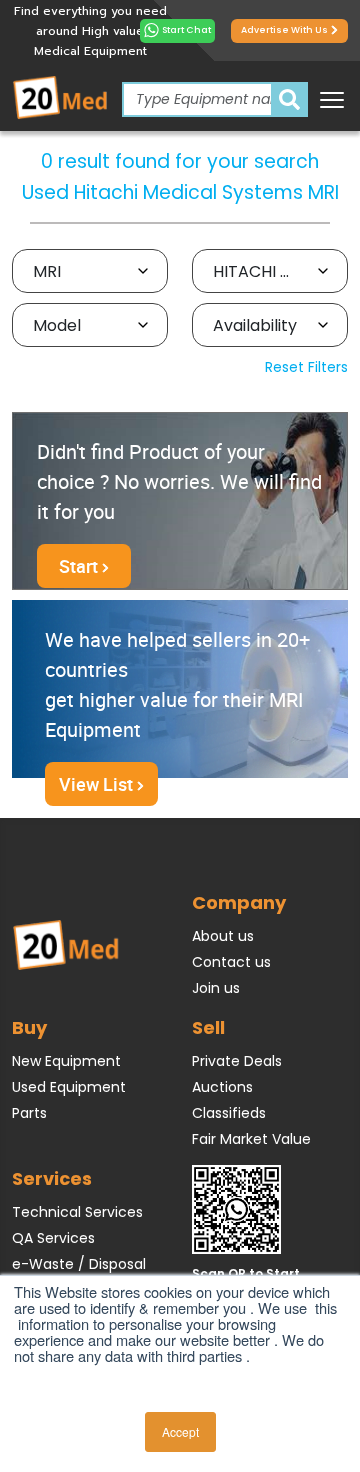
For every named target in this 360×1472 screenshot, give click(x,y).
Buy (29, 1027)
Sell (208, 1027)
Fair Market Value (251, 1139)
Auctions (222, 1087)
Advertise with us (284, 30)
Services (52, 1178)
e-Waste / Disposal (79, 1264)
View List (98, 784)
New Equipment (66, 1061)
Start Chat (186, 30)
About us (223, 936)
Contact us (231, 962)
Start (80, 566)
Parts (29, 1113)
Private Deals (237, 1061)
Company (239, 902)
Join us (216, 988)
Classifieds (229, 1113)
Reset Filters (306, 367)
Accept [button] (180, 1431)
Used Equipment (69, 1087)
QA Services (53, 1238)
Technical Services (77, 1212)
